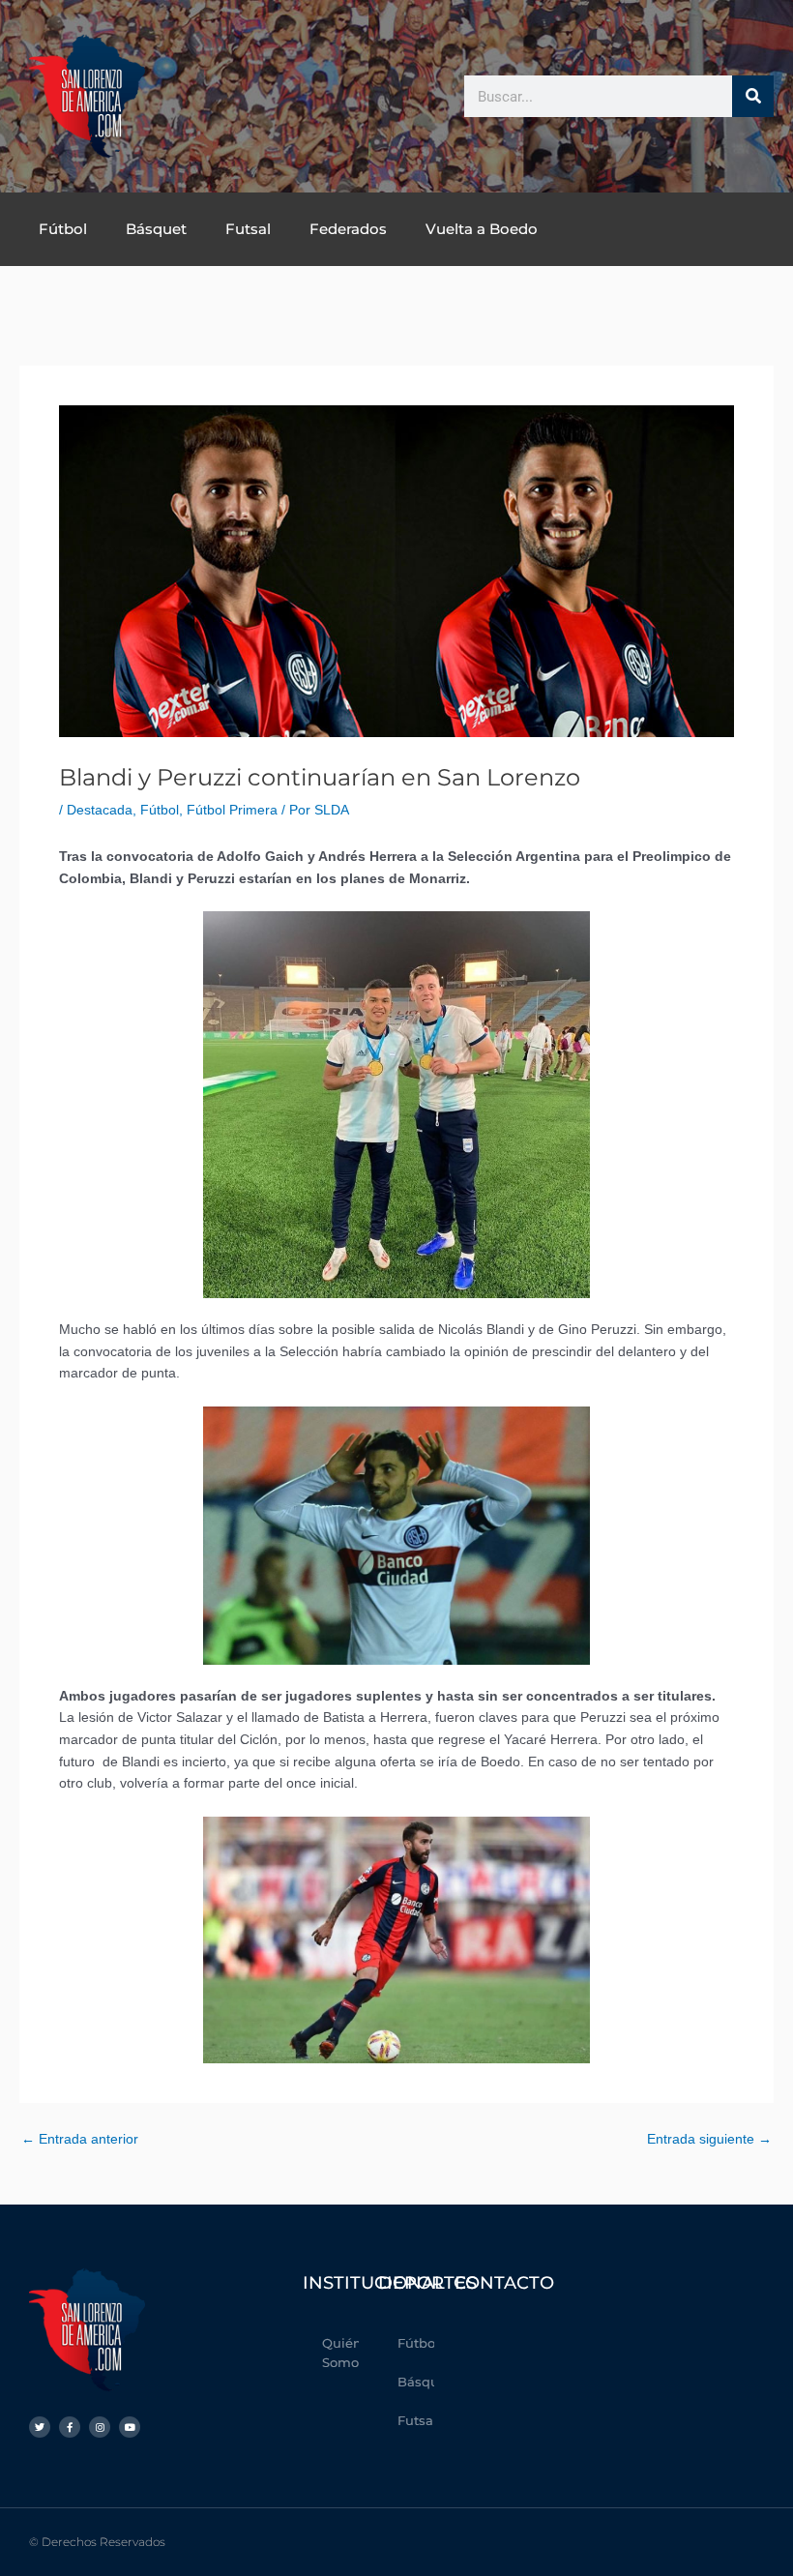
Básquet (156, 229)
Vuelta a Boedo (482, 229)
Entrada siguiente (709, 2140)
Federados (348, 229)
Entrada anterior (80, 2140)
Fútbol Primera (232, 810)
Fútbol (63, 229)
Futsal (248, 229)
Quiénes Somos (340, 2353)
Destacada (100, 810)
